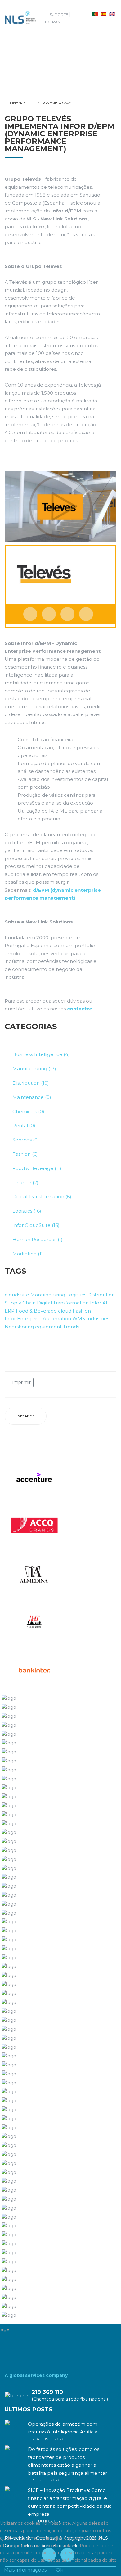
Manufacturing (48, 1295)
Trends (71, 1327)
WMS (79, 1319)
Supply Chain (20, 1303)
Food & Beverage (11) (37, 1168)
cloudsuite (17, 1295)
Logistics (76, 1295)
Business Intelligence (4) (41, 1054)
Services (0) (26, 1140)
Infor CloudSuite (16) (36, 1225)
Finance (18, 103)
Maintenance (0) (32, 1097)
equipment (48, 1327)
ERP (10, 1311)
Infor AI (99, 1303)
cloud (65, 1311)
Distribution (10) (31, 1083)
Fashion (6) (25, 1154)
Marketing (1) (28, 1254)
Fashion (82, 1311)
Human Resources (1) (38, 1239)
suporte (59, 14)
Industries (98, 1319)
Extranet (55, 22)
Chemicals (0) (28, 1111)
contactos (80, 1009)
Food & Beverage (36, 1311)
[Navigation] (10, 49)
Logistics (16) (27, 1211)
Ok (60, 2570)
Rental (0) (24, 1125)
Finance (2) (25, 1183)
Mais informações (25, 2570)
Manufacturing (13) (34, 1069)
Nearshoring (19, 1327)
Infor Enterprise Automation (38, 1319)
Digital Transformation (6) (42, 1197)
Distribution (101, 1295)
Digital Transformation (63, 1303)
